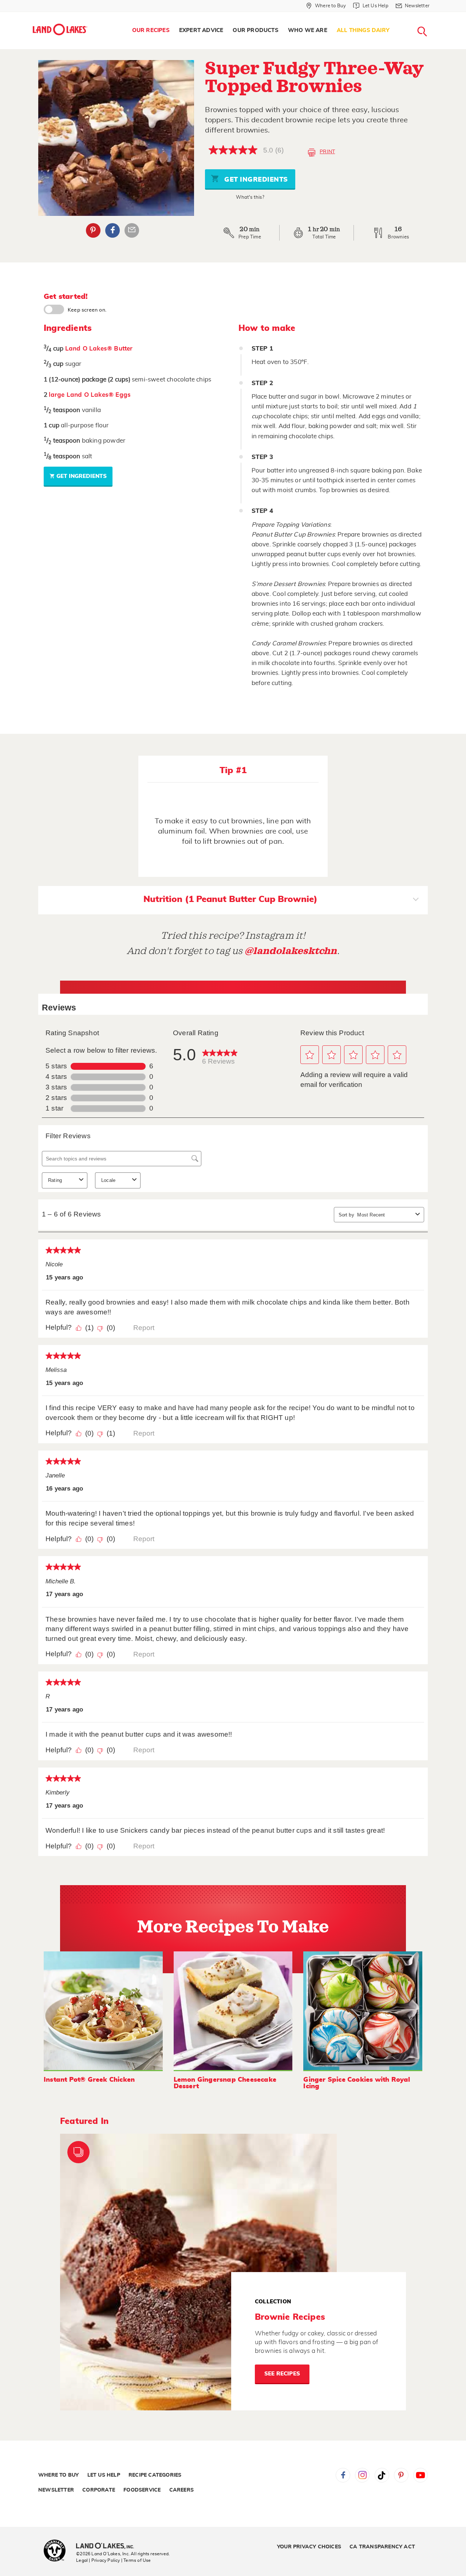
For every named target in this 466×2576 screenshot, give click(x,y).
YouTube (420, 2475)
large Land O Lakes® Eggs (90, 395)
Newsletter (56, 2490)
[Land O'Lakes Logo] (60, 29)
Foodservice (142, 2490)
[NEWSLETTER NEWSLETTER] (435, 15)
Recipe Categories (155, 2475)
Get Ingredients (255, 180)
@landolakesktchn (291, 951)
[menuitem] (151, 31)
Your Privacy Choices (309, 2547)
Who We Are (308, 30)
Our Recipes (151, 30)
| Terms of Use (136, 2560)
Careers (181, 2490)
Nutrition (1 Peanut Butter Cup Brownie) (230, 899)
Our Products (255, 30)
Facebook (112, 230)
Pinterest (93, 230)
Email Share (132, 230)
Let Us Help (104, 2475)
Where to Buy (58, 2475)
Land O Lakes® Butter (99, 349)
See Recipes (282, 2374)
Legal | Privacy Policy (98, 2560)
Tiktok (382, 2475)
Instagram (362, 2475)
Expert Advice (201, 30)
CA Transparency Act (382, 2547)
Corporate (99, 2490)
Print (327, 152)
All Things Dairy (363, 30)
